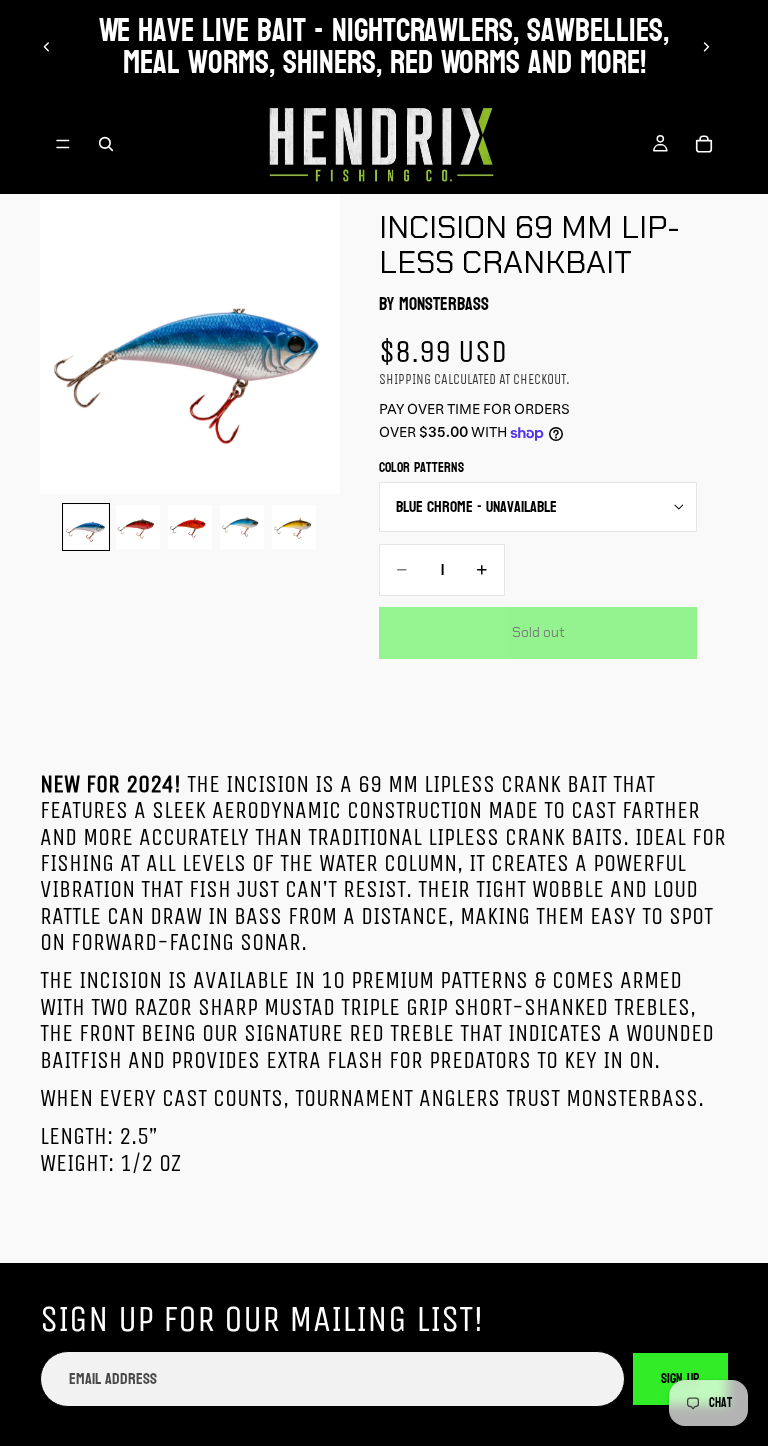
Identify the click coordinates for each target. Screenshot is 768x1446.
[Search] (106, 144)
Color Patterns (421, 467)
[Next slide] (706, 47)
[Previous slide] (47, 47)
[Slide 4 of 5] (242, 527)
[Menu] (63, 144)
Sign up (680, 1378)
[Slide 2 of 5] (138, 527)
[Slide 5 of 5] (294, 527)
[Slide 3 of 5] (190, 527)
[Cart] (704, 144)
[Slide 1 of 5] (86, 527)
